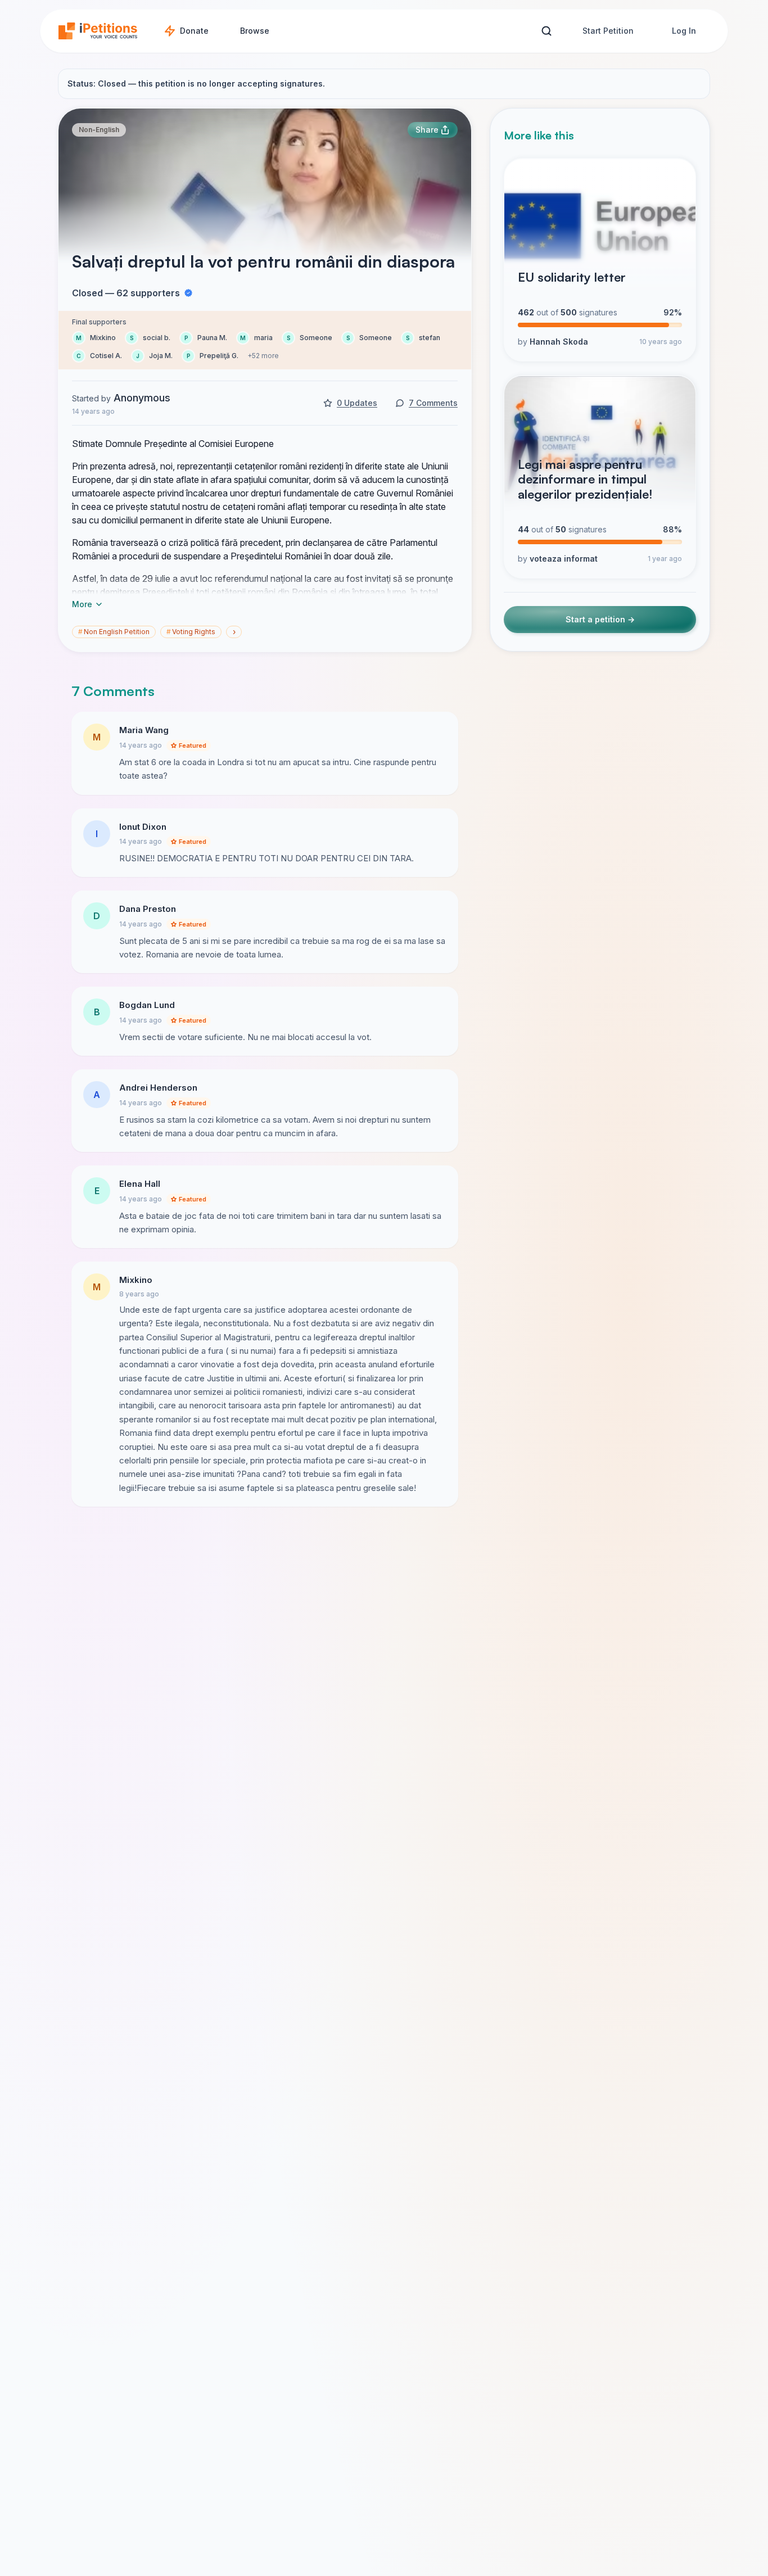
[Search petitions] (546, 31)
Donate (194, 31)
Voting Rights (191, 632)
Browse (255, 31)
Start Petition (608, 31)
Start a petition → (600, 620)
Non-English (99, 130)
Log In (684, 31)
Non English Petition (114, 632)
